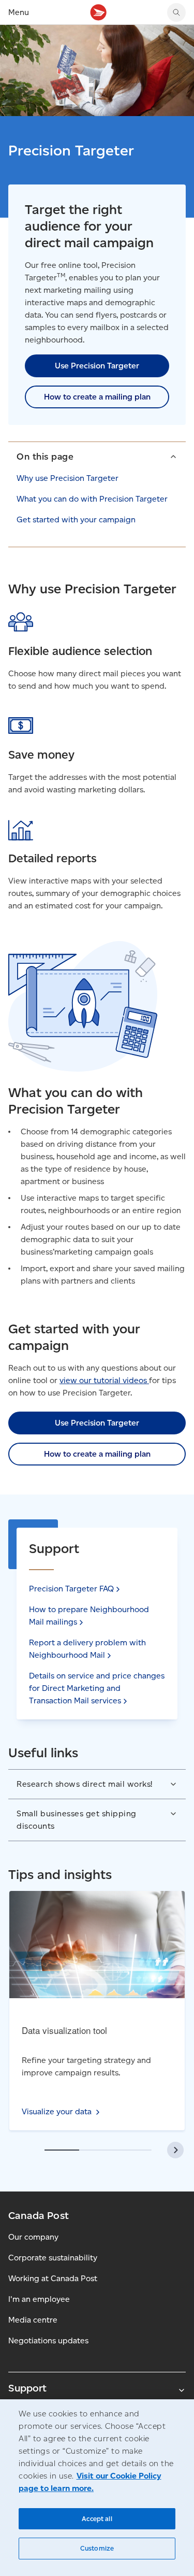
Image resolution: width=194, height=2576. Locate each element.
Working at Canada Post (53, 2278)
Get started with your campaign (76, 520)
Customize (97, 2548)
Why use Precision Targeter (68, 478)
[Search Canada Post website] (176, 12)
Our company (33, 2237)
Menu (19, 12)
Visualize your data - (91, 1918)
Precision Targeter (71, 1589)
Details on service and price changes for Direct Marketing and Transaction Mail (97, 1688)
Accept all (97, 2519)
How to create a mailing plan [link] (97, 397)
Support (27, 2388)
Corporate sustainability (53, 2258)
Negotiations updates (48, 2340)
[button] (97, 456)
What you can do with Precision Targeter (92, 499)
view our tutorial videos (104, 1380)
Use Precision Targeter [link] (97, 366)
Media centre (33, 2320)
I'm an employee (39, 2299)
